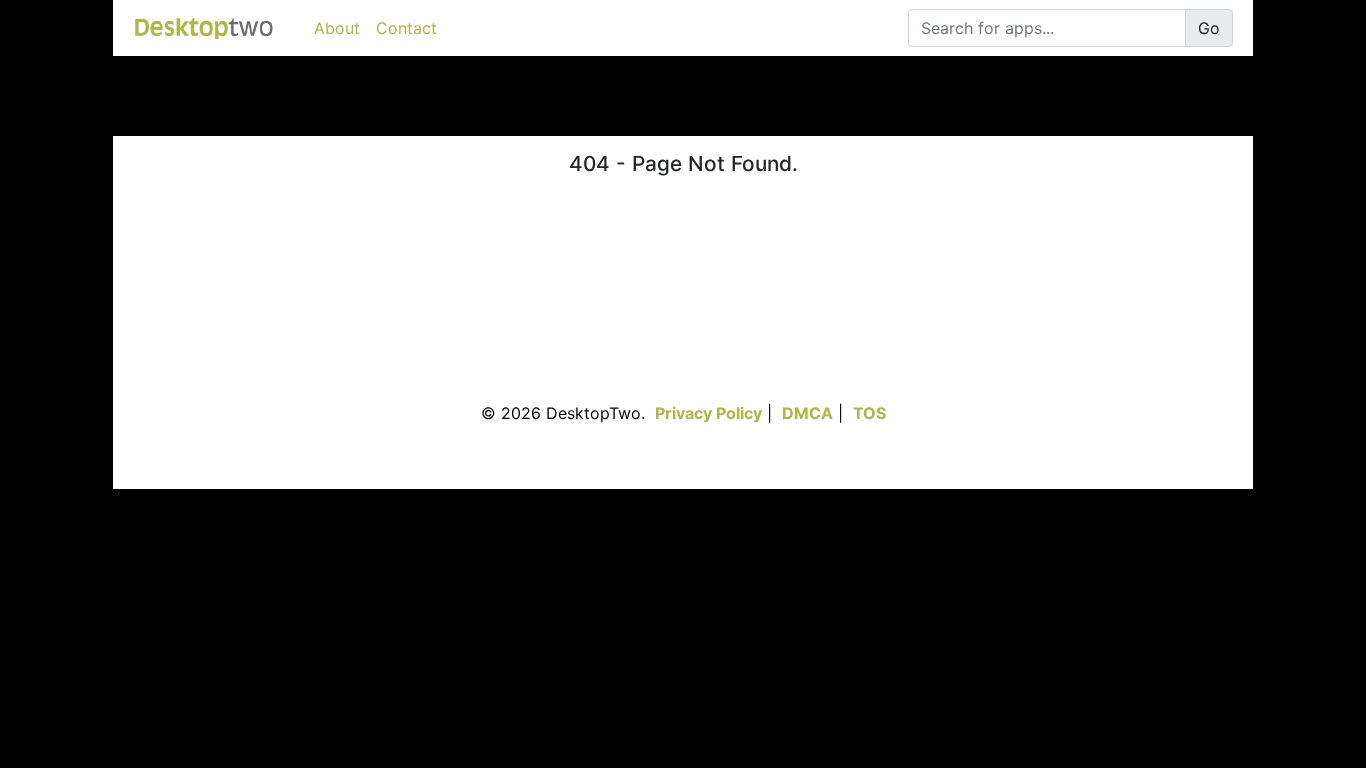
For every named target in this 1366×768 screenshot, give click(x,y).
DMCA (807, 413)
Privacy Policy (708, 413)
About (337, 28)
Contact (406, 28)
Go (1209, 28)
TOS (869, 413)
